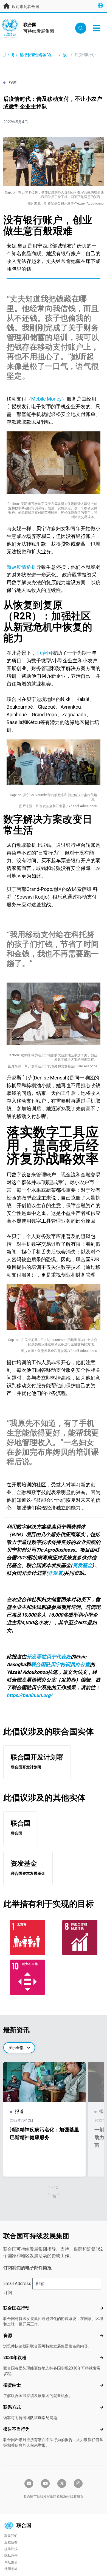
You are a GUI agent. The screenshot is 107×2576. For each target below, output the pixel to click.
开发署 (55, 1573)
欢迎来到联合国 (25, 7)
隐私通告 (11, 2556)
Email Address (17, 2283)
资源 (8, 2336)
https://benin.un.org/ (29, 1695)
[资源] (102, 2336)
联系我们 (11, 2536)
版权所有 (11, 2542)
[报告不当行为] (102, 2429)
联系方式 (12, 2407)
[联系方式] (102, 2407)
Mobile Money (47, 399)
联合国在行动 (16, 2308)
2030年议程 (15, 2358)
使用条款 (11, 2569)
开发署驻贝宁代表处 (49, 1657)
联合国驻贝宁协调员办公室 (60, 1664)
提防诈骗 (11, 2549)
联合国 (44, 653)
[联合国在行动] (102, 2308)
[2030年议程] (102, 2358)
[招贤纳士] (102, 2385)
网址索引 (11, 2562)
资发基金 (82, 1565)
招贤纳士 (12, 2385)
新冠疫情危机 (21, 567)
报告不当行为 (16, 2429)
